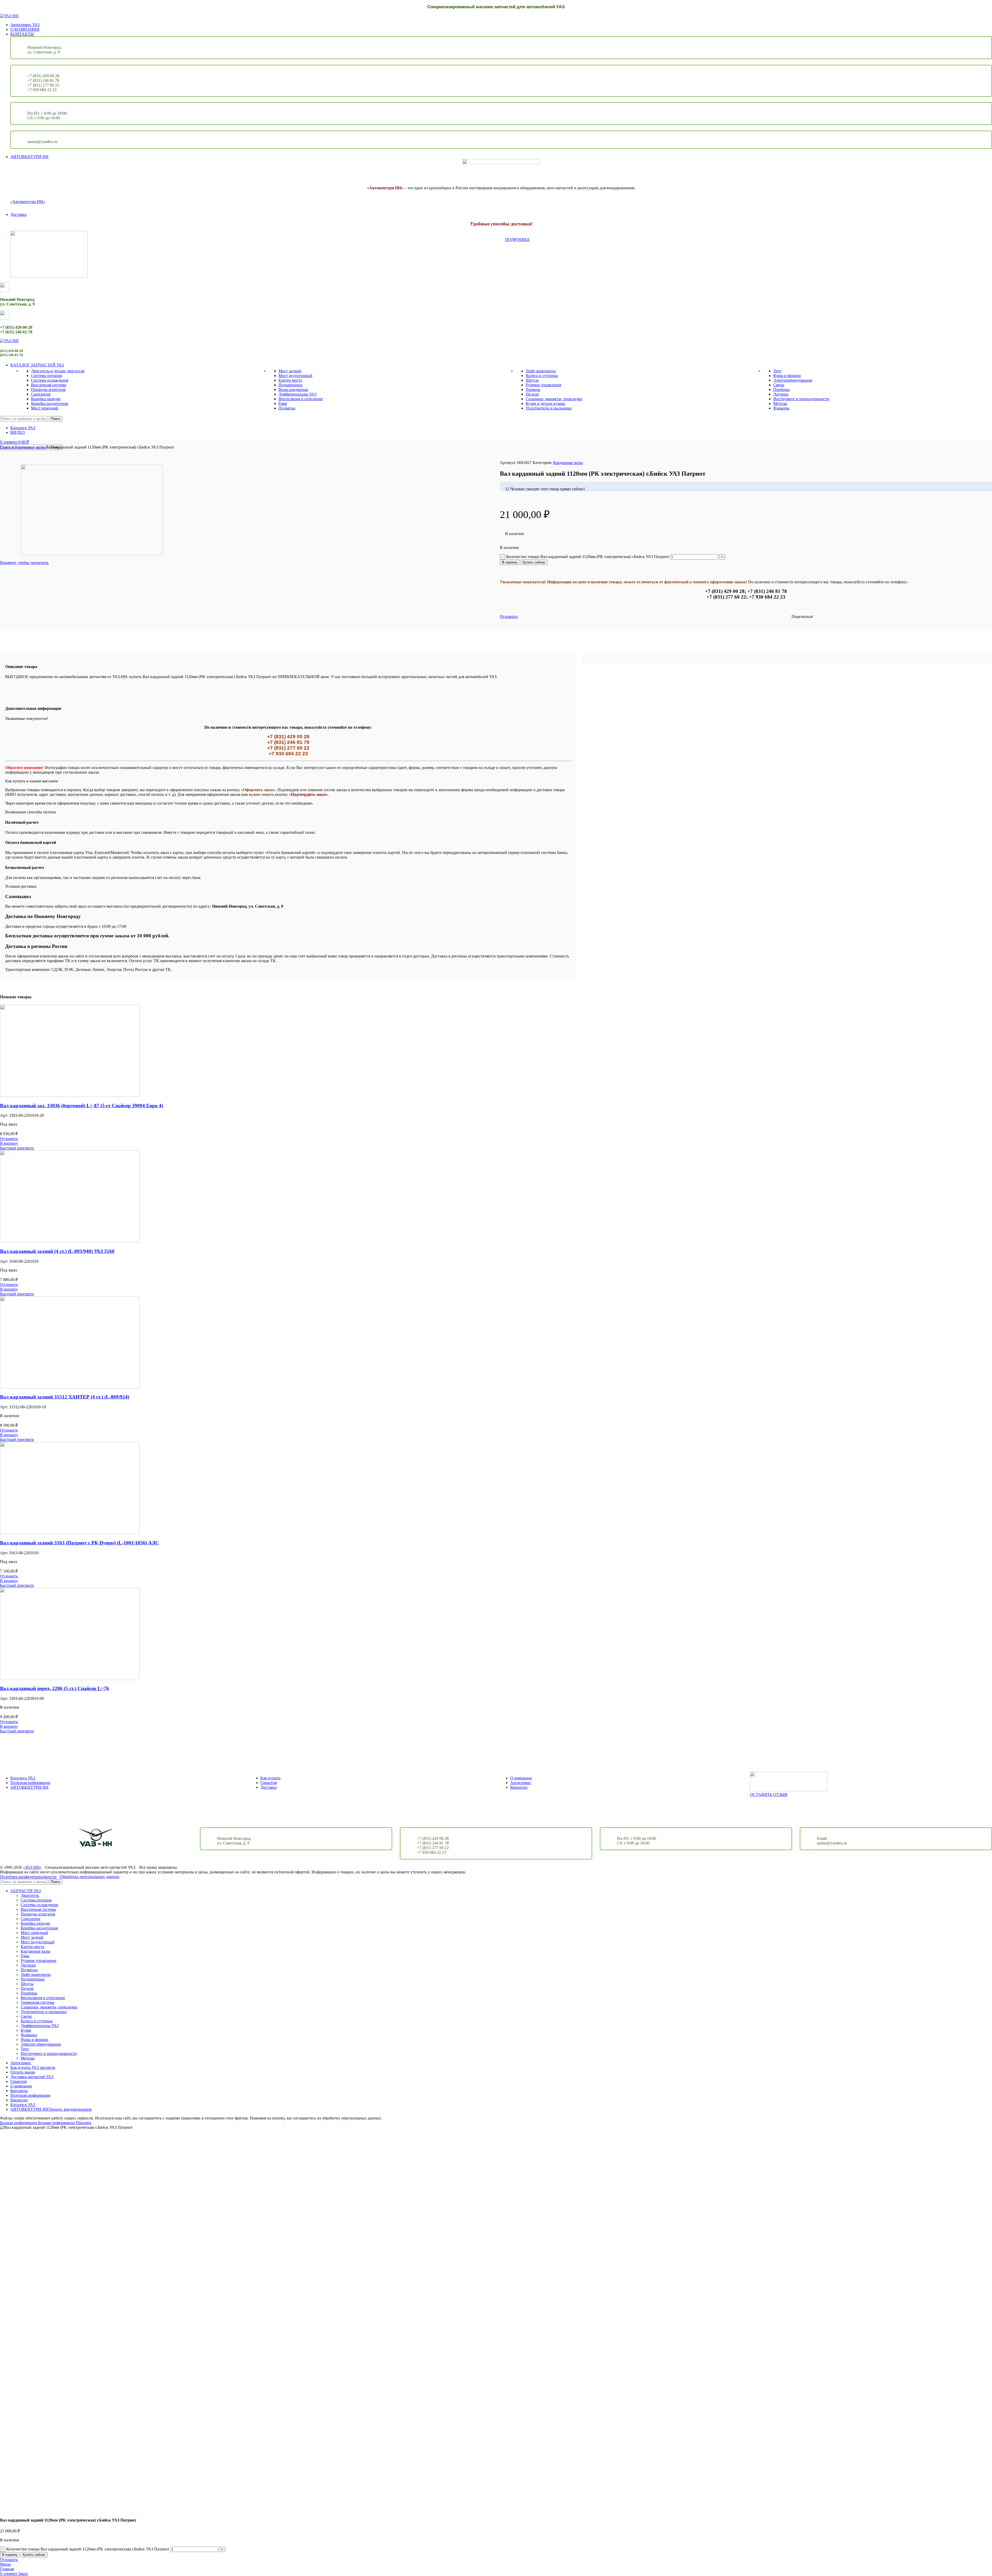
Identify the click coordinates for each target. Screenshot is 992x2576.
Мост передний (45, 408)
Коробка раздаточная (49, 403)
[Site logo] (9, 16)
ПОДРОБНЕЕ (517, 239)
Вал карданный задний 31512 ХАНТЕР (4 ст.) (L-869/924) (65, 1397)
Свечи (779, 385)
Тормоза (533, 390)
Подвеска (287, 408)
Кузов (26, 2030)
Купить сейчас (534, 562)
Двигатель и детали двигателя (58, 371)
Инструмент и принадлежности (801, 399)
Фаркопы (781, 408)
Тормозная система (37, 2002)
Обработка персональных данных (90, 1877)
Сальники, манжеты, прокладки (554, 399)
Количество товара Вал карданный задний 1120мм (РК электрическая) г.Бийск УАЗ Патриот (588, 557)
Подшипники (290, 385)
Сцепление (41, 394)
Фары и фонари (787, 376)
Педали (532, 394)
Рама (283, 403)
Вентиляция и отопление (301, 399)
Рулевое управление (544, 385)
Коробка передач (46, 399)
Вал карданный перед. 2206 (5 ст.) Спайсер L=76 (55, 1688)
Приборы (781, 390)
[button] (9, 1143)
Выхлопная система (49, 385)
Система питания (46, 376)
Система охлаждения (50, 380)
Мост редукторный (295, 376)
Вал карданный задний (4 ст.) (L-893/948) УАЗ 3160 (57, 1251)
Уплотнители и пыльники (549, 408)
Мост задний (290, 371)
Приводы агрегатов (48, 390)
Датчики (781, 394)
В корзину (510, 562)
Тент (777, 371)
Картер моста (290, 380)
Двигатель (30, 1895)
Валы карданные (293, 390)
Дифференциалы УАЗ (297, 394)
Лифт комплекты (541, 371)
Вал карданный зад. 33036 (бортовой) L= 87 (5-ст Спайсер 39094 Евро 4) (82, 1106)
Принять (84, 2123)
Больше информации (37, 2123)
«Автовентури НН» (28, 202)
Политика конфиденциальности (28, 1877)
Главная (7, 447)
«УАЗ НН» (32, 1867)
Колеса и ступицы (542, 376)
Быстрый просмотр (17, 1148)
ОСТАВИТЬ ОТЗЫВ (769, 1794)
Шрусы (532, 380)
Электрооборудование (793, 380)
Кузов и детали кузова (545, 403)
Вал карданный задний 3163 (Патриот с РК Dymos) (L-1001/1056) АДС (79, 1543)
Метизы (780, 403)
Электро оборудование (41, 2044)
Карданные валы (30, 447)
